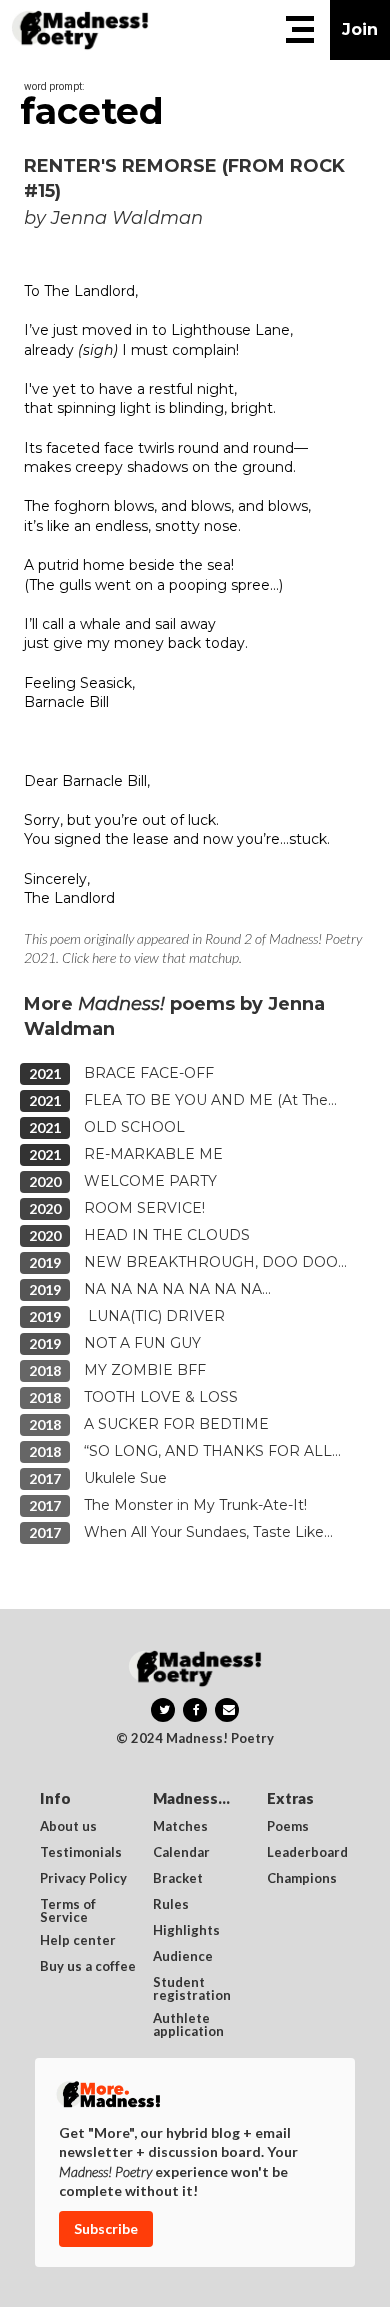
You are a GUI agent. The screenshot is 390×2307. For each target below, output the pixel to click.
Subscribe (106, 2228)
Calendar (181, 1853)
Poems (288, 1827)
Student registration (192, 1989)
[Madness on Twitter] (163, 1710)
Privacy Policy (83, 1879)
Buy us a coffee (88, 1967)
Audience (183, 1957)
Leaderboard (307, 1853)
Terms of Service (69, 1911)
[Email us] (227, 1710)
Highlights (186, 1931)
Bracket (178, 1879)
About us (68, 1827)
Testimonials (81, 1853)
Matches (180, 1827)
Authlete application (188, 2025)
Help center (78, 1941)
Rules (171, 1905)
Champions (302, 1879)
